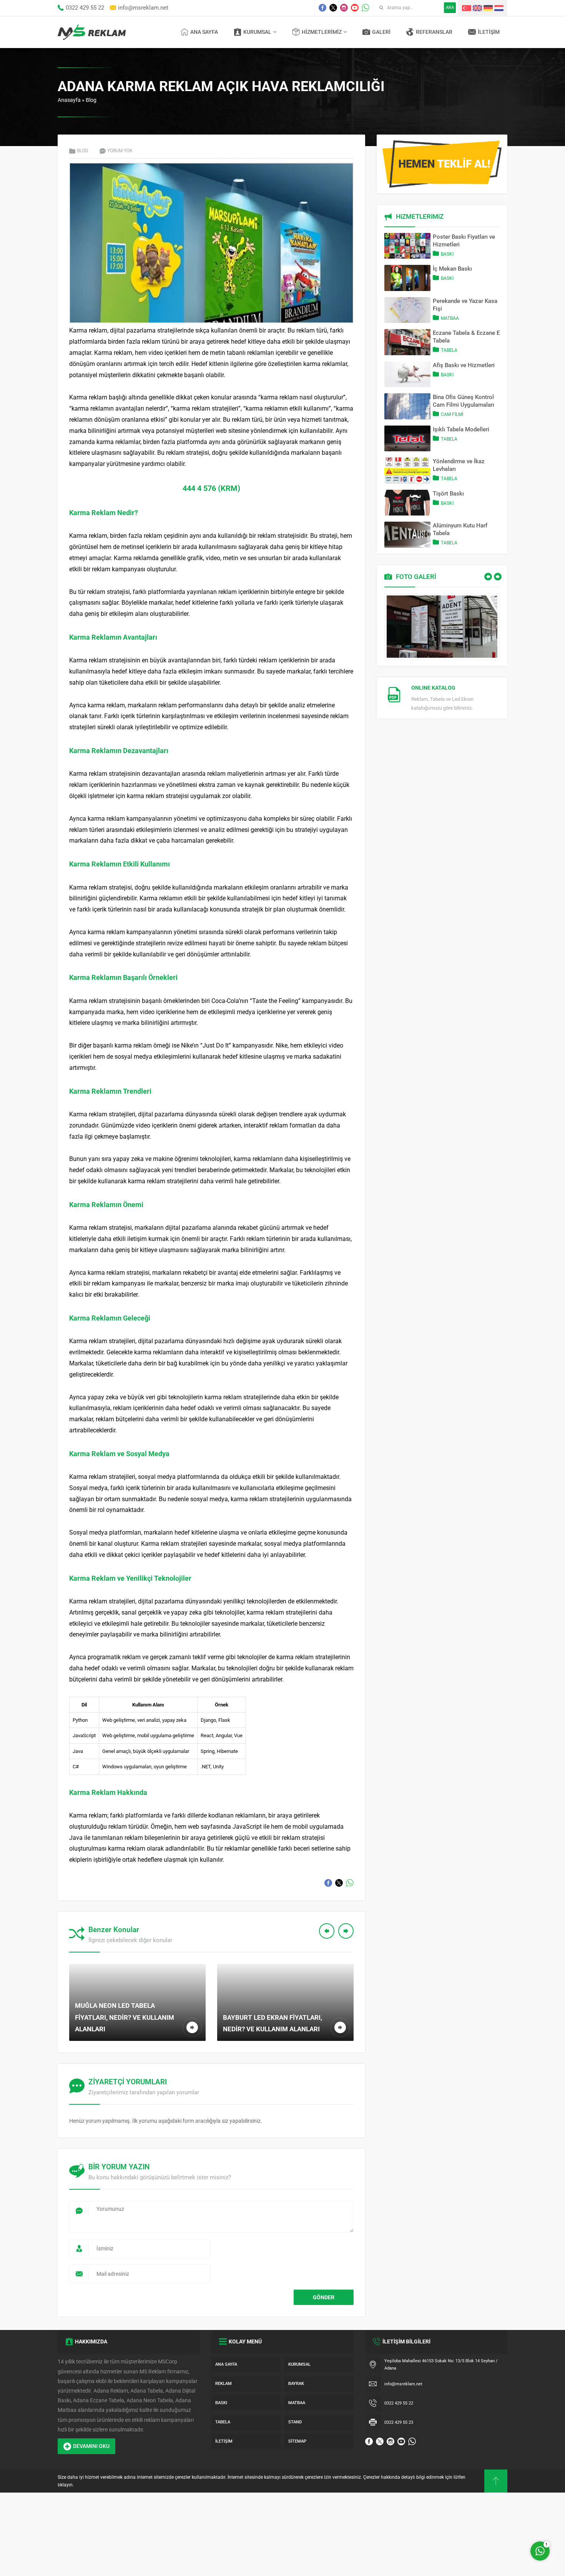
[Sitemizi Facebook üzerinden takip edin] (322, 8)
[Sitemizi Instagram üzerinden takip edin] (344, 8)
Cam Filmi (452, 414)
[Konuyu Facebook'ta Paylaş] (328, 1883)
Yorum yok (120, 151)
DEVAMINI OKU (91, 2446)
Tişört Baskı (448, 494)
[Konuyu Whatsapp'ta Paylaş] (350, 1883)
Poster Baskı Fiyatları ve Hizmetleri (464, 241)
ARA (450, 7)
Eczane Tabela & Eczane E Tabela (466, 337)
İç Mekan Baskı (452, 269)
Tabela (449, 350)
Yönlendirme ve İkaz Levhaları (459, 465)
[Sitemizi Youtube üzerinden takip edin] (355, 8)
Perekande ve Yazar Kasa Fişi (465, 305)
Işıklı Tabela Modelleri (461, 429)
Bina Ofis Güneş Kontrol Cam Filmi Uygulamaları (464, 401)
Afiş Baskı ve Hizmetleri (464, 365)
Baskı (447, 254)
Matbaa (450, 318)
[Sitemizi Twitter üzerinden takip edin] (333, 8)
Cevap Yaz (492, 2519)
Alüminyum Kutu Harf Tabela (460, 529)
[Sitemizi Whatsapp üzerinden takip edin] (366, 8)
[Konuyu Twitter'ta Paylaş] (339, 1883)
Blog (91, 100)
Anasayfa (69, 100)
